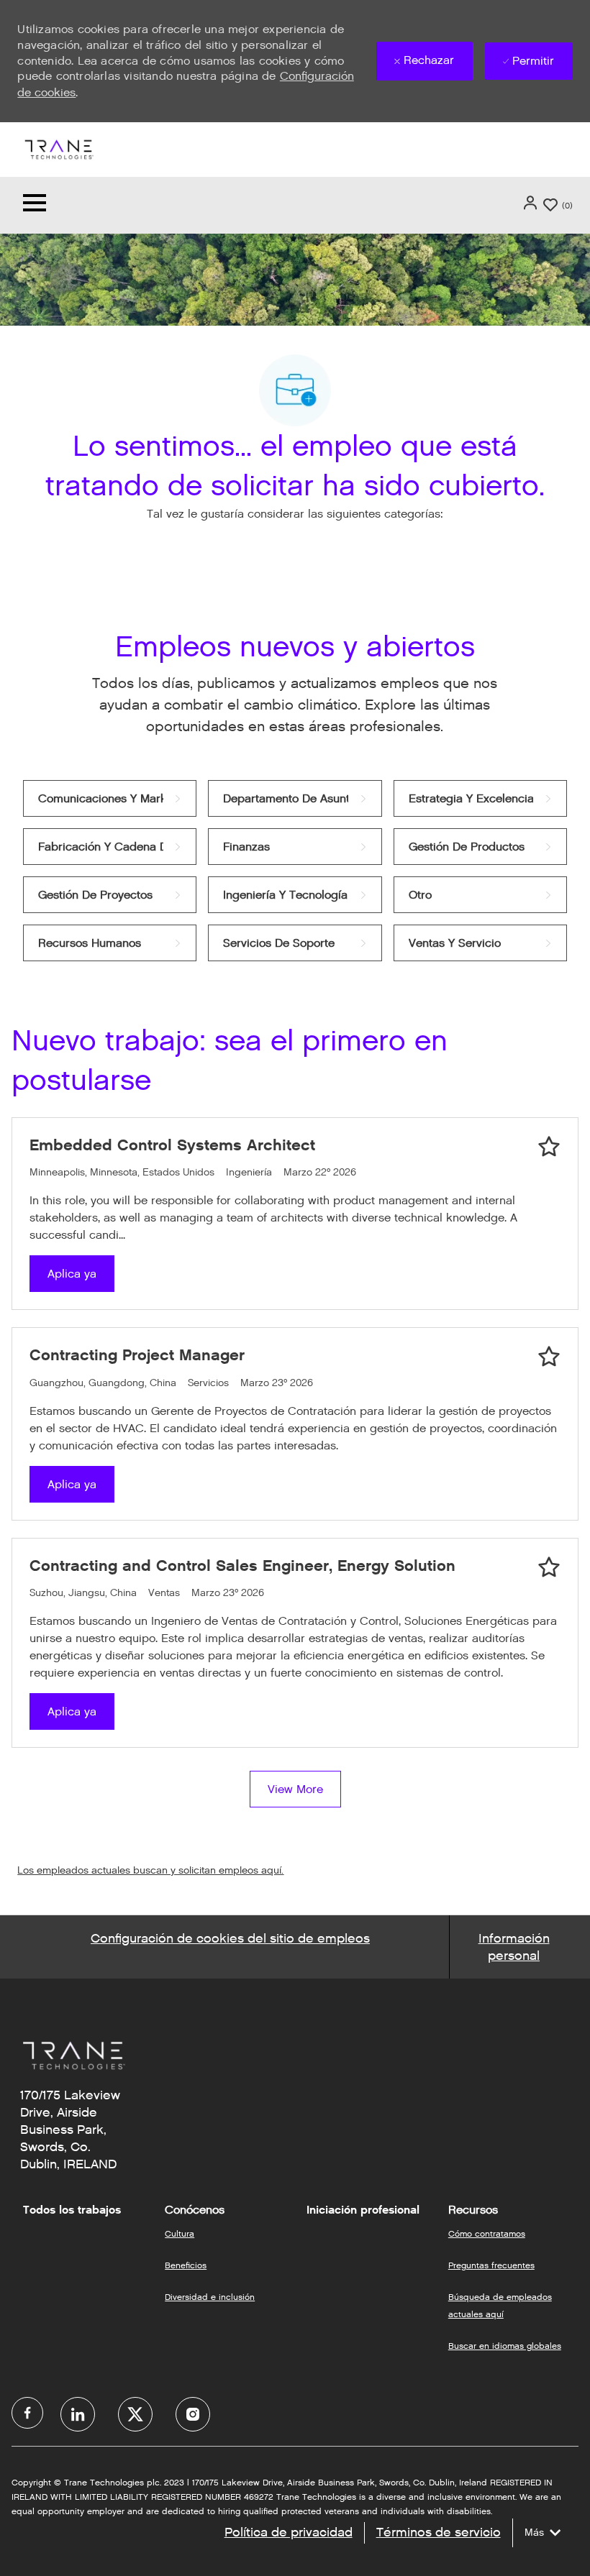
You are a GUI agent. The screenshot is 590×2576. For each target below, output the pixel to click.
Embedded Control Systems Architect (172, 1145)
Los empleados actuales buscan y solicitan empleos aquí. (150, 1870)
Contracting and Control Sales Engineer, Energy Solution (242, 1566)
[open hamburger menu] (35, 205)
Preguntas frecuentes (491, 2265)
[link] (110, 798)
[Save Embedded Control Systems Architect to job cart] (549, 1147)
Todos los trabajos (72, 2210)
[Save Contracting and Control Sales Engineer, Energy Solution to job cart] (549, 1567)
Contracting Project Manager (137, 1355)
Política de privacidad (289, 2532)
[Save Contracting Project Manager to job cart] (549, 1357)
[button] (532, 203)
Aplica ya (72, 1274)
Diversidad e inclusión (210, 2297)
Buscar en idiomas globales (505, 2346)
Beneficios (186, 2265)
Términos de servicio (439, 2532)
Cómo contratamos (487, 2233)
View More (295, 1789)
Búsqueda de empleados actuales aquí (500, 2305)
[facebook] (27, 2413)
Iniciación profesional (363, 2210)
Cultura (180, 2233)
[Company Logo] (58, 148)
